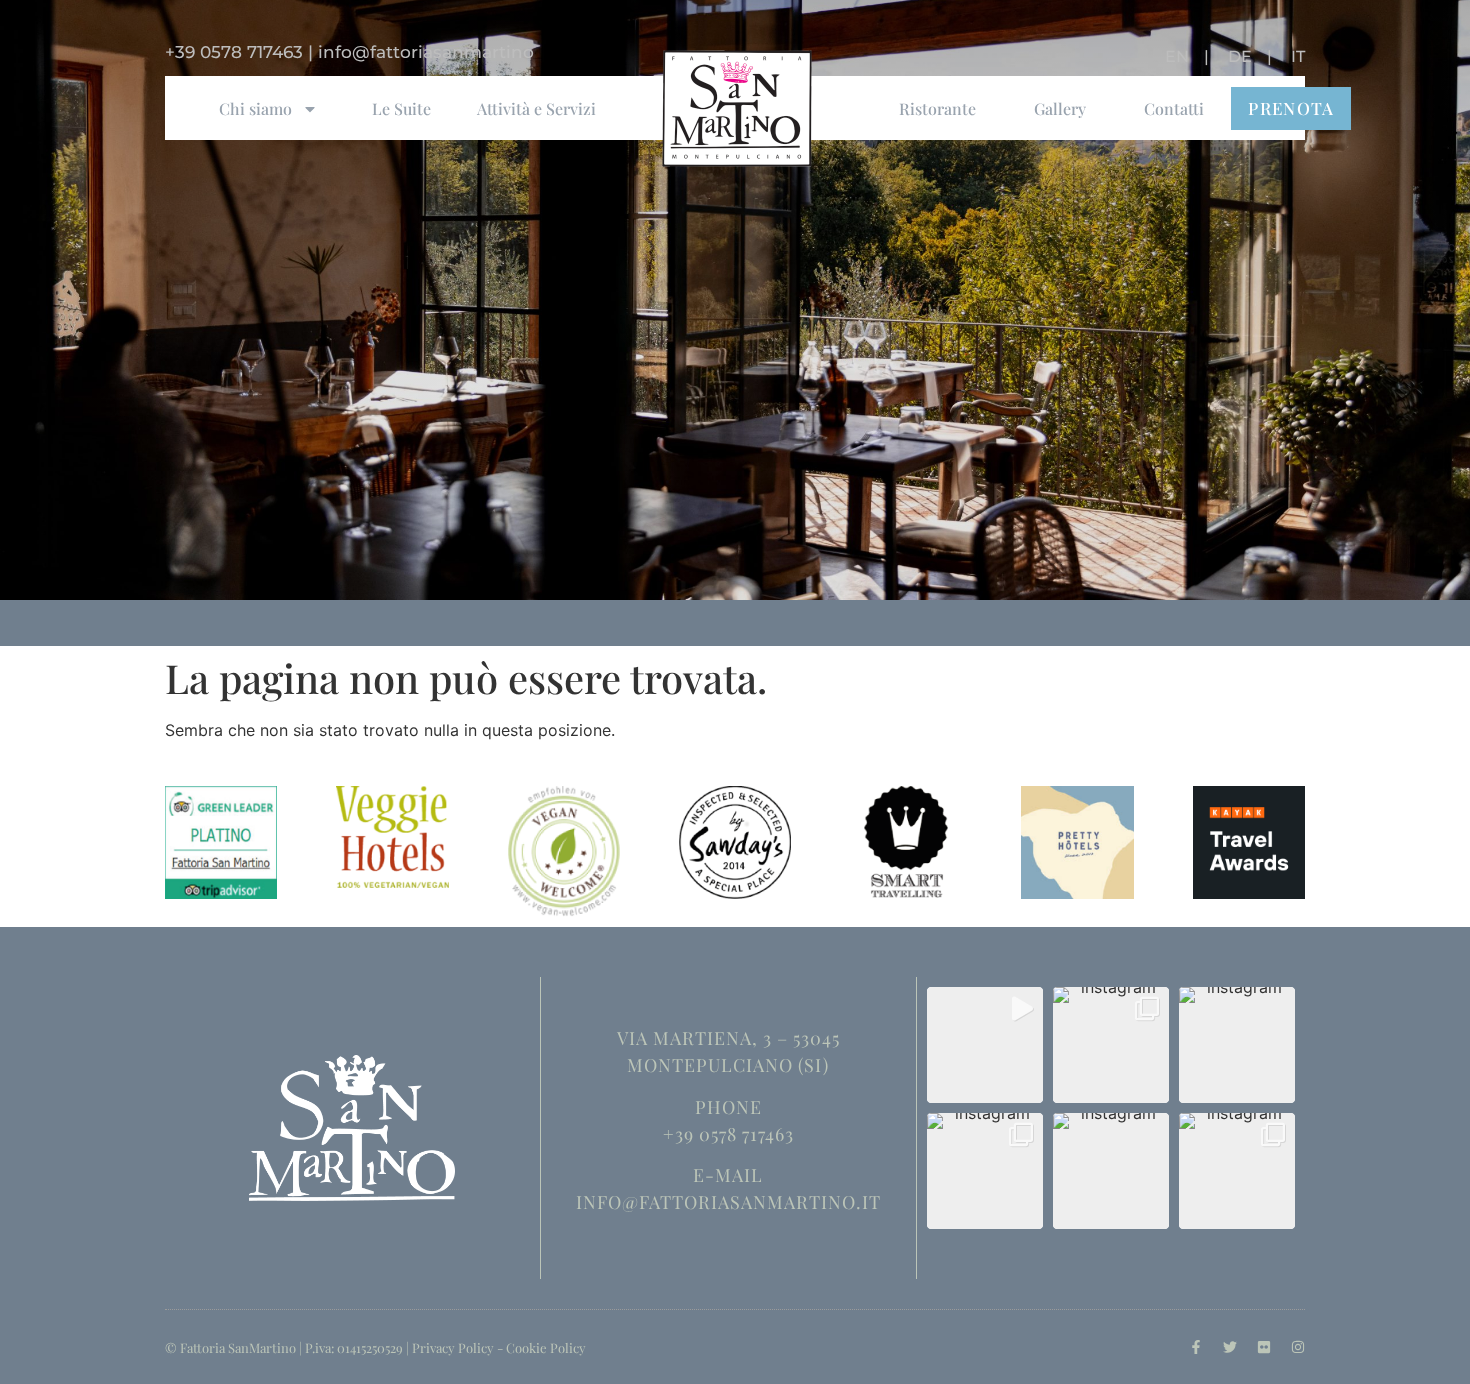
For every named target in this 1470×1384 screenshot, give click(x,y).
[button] (985, 1045)
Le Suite (401, 108)
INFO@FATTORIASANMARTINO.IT (728, 1202)
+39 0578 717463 (234, 52)
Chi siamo (255, 108)
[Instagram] (1298, 1347)
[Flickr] (1264, 1347)
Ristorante (937, 108)
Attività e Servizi (536, 108)
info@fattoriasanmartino (426, 52)
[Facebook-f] (1196, 1347)
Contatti (1174, 108)
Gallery (1060, 108)
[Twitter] (1230, 1347)
